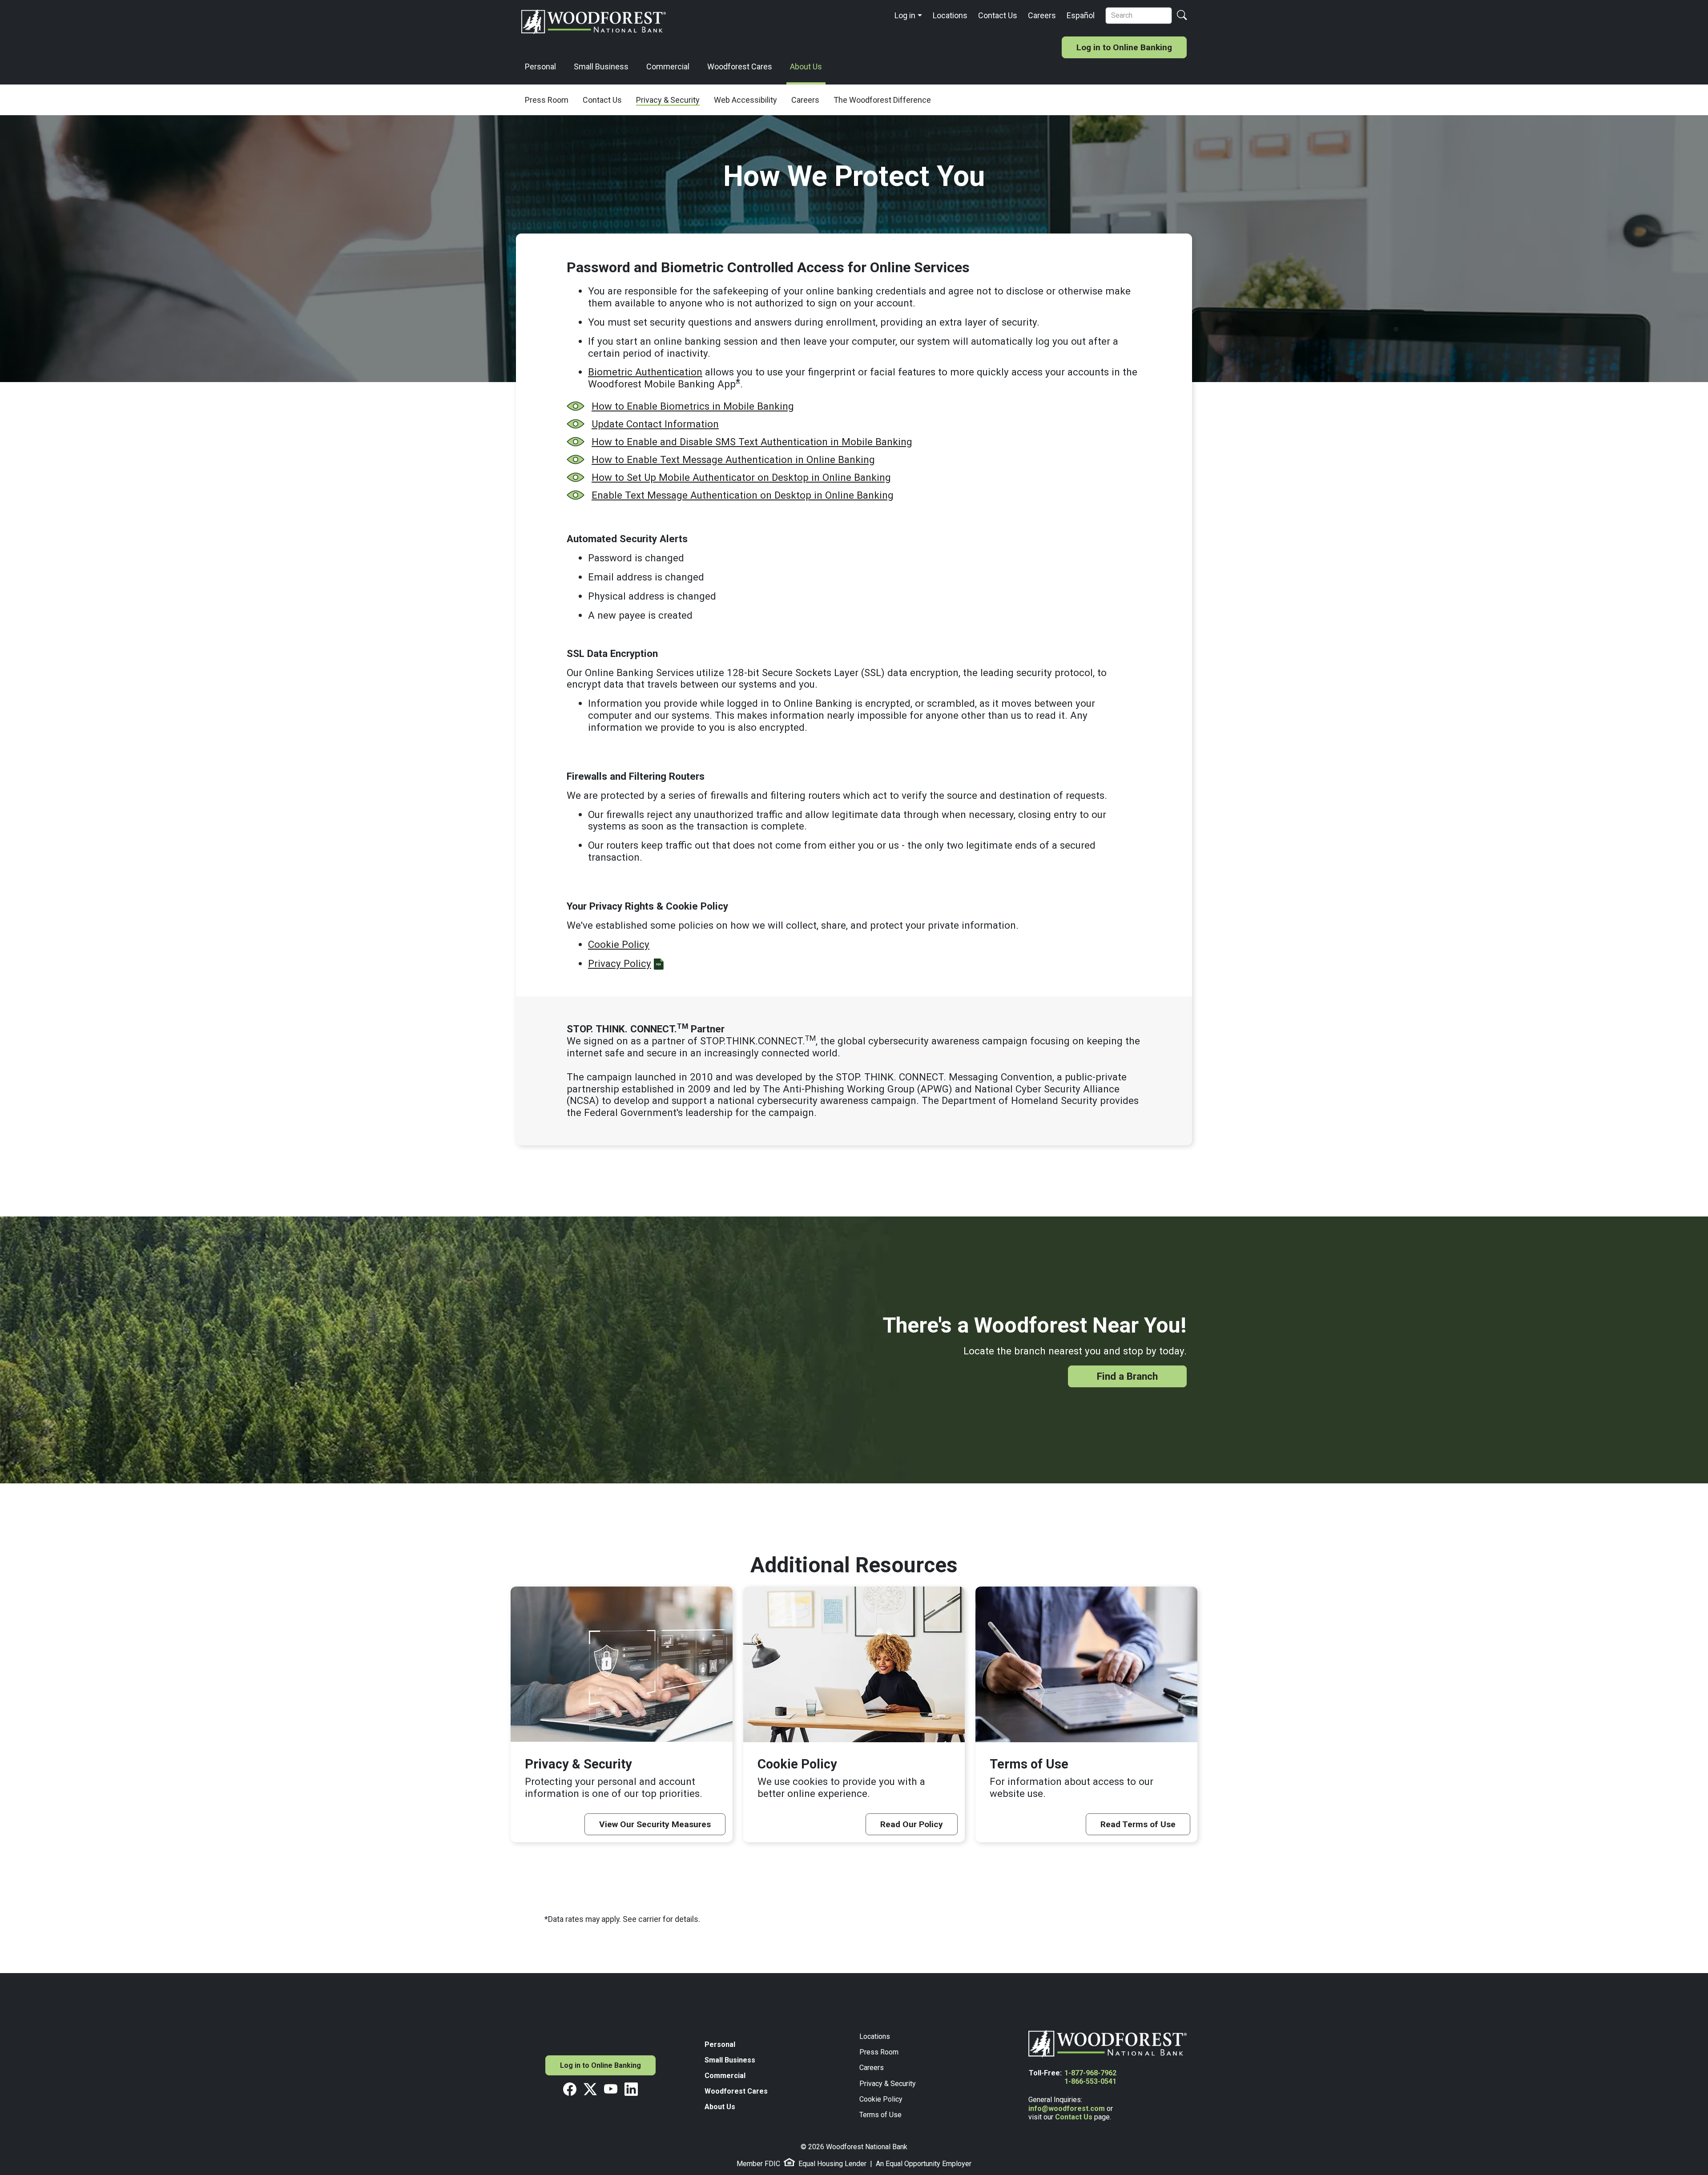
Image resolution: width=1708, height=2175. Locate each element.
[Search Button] (1182, 16)
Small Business (601, 66)
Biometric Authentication (645, 372)
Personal (540, 66)
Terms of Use (880, 2115)
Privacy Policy (620, 963)
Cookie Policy (619, 944)
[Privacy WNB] (659, 963)
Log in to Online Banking (1124, 47)
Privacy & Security (888, 2084)
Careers (1042, 15)
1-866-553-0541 (1090, 2081)
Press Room (879, 2052)
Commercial (668, 66)
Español (1081, 15)
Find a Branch (1127, 1376)
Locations (950, 15)
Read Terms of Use (1138, 1824)
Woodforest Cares (740, 66)
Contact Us (998, 15)
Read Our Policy (912, 1824)
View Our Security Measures (655, 1824)
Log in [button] (905, 15)
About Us (806, 66)
